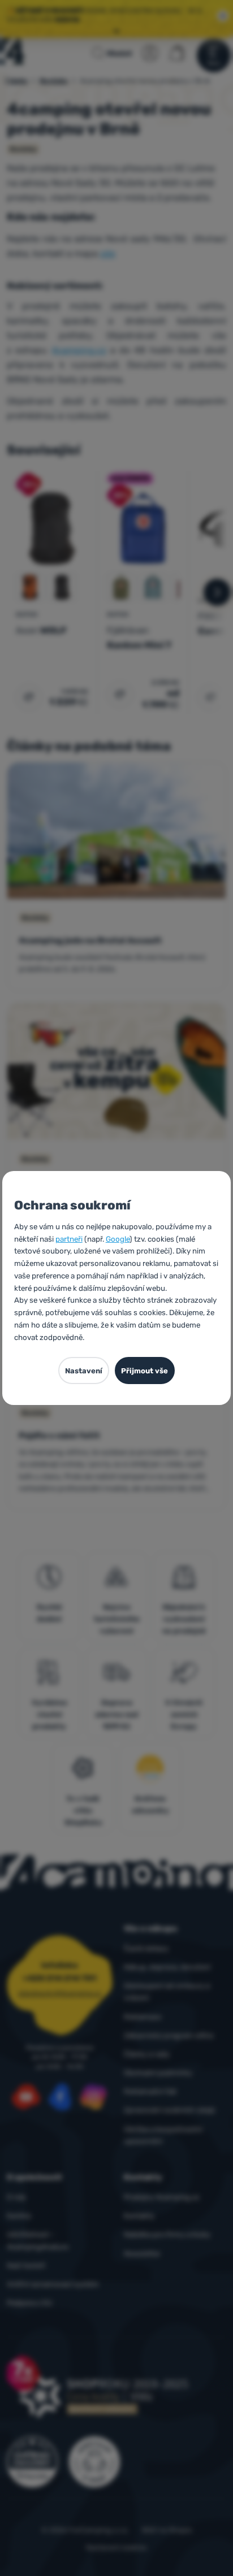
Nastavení (84, 1371)
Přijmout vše (144, 1371)
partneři (69, 1239)
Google (118, 1239)
